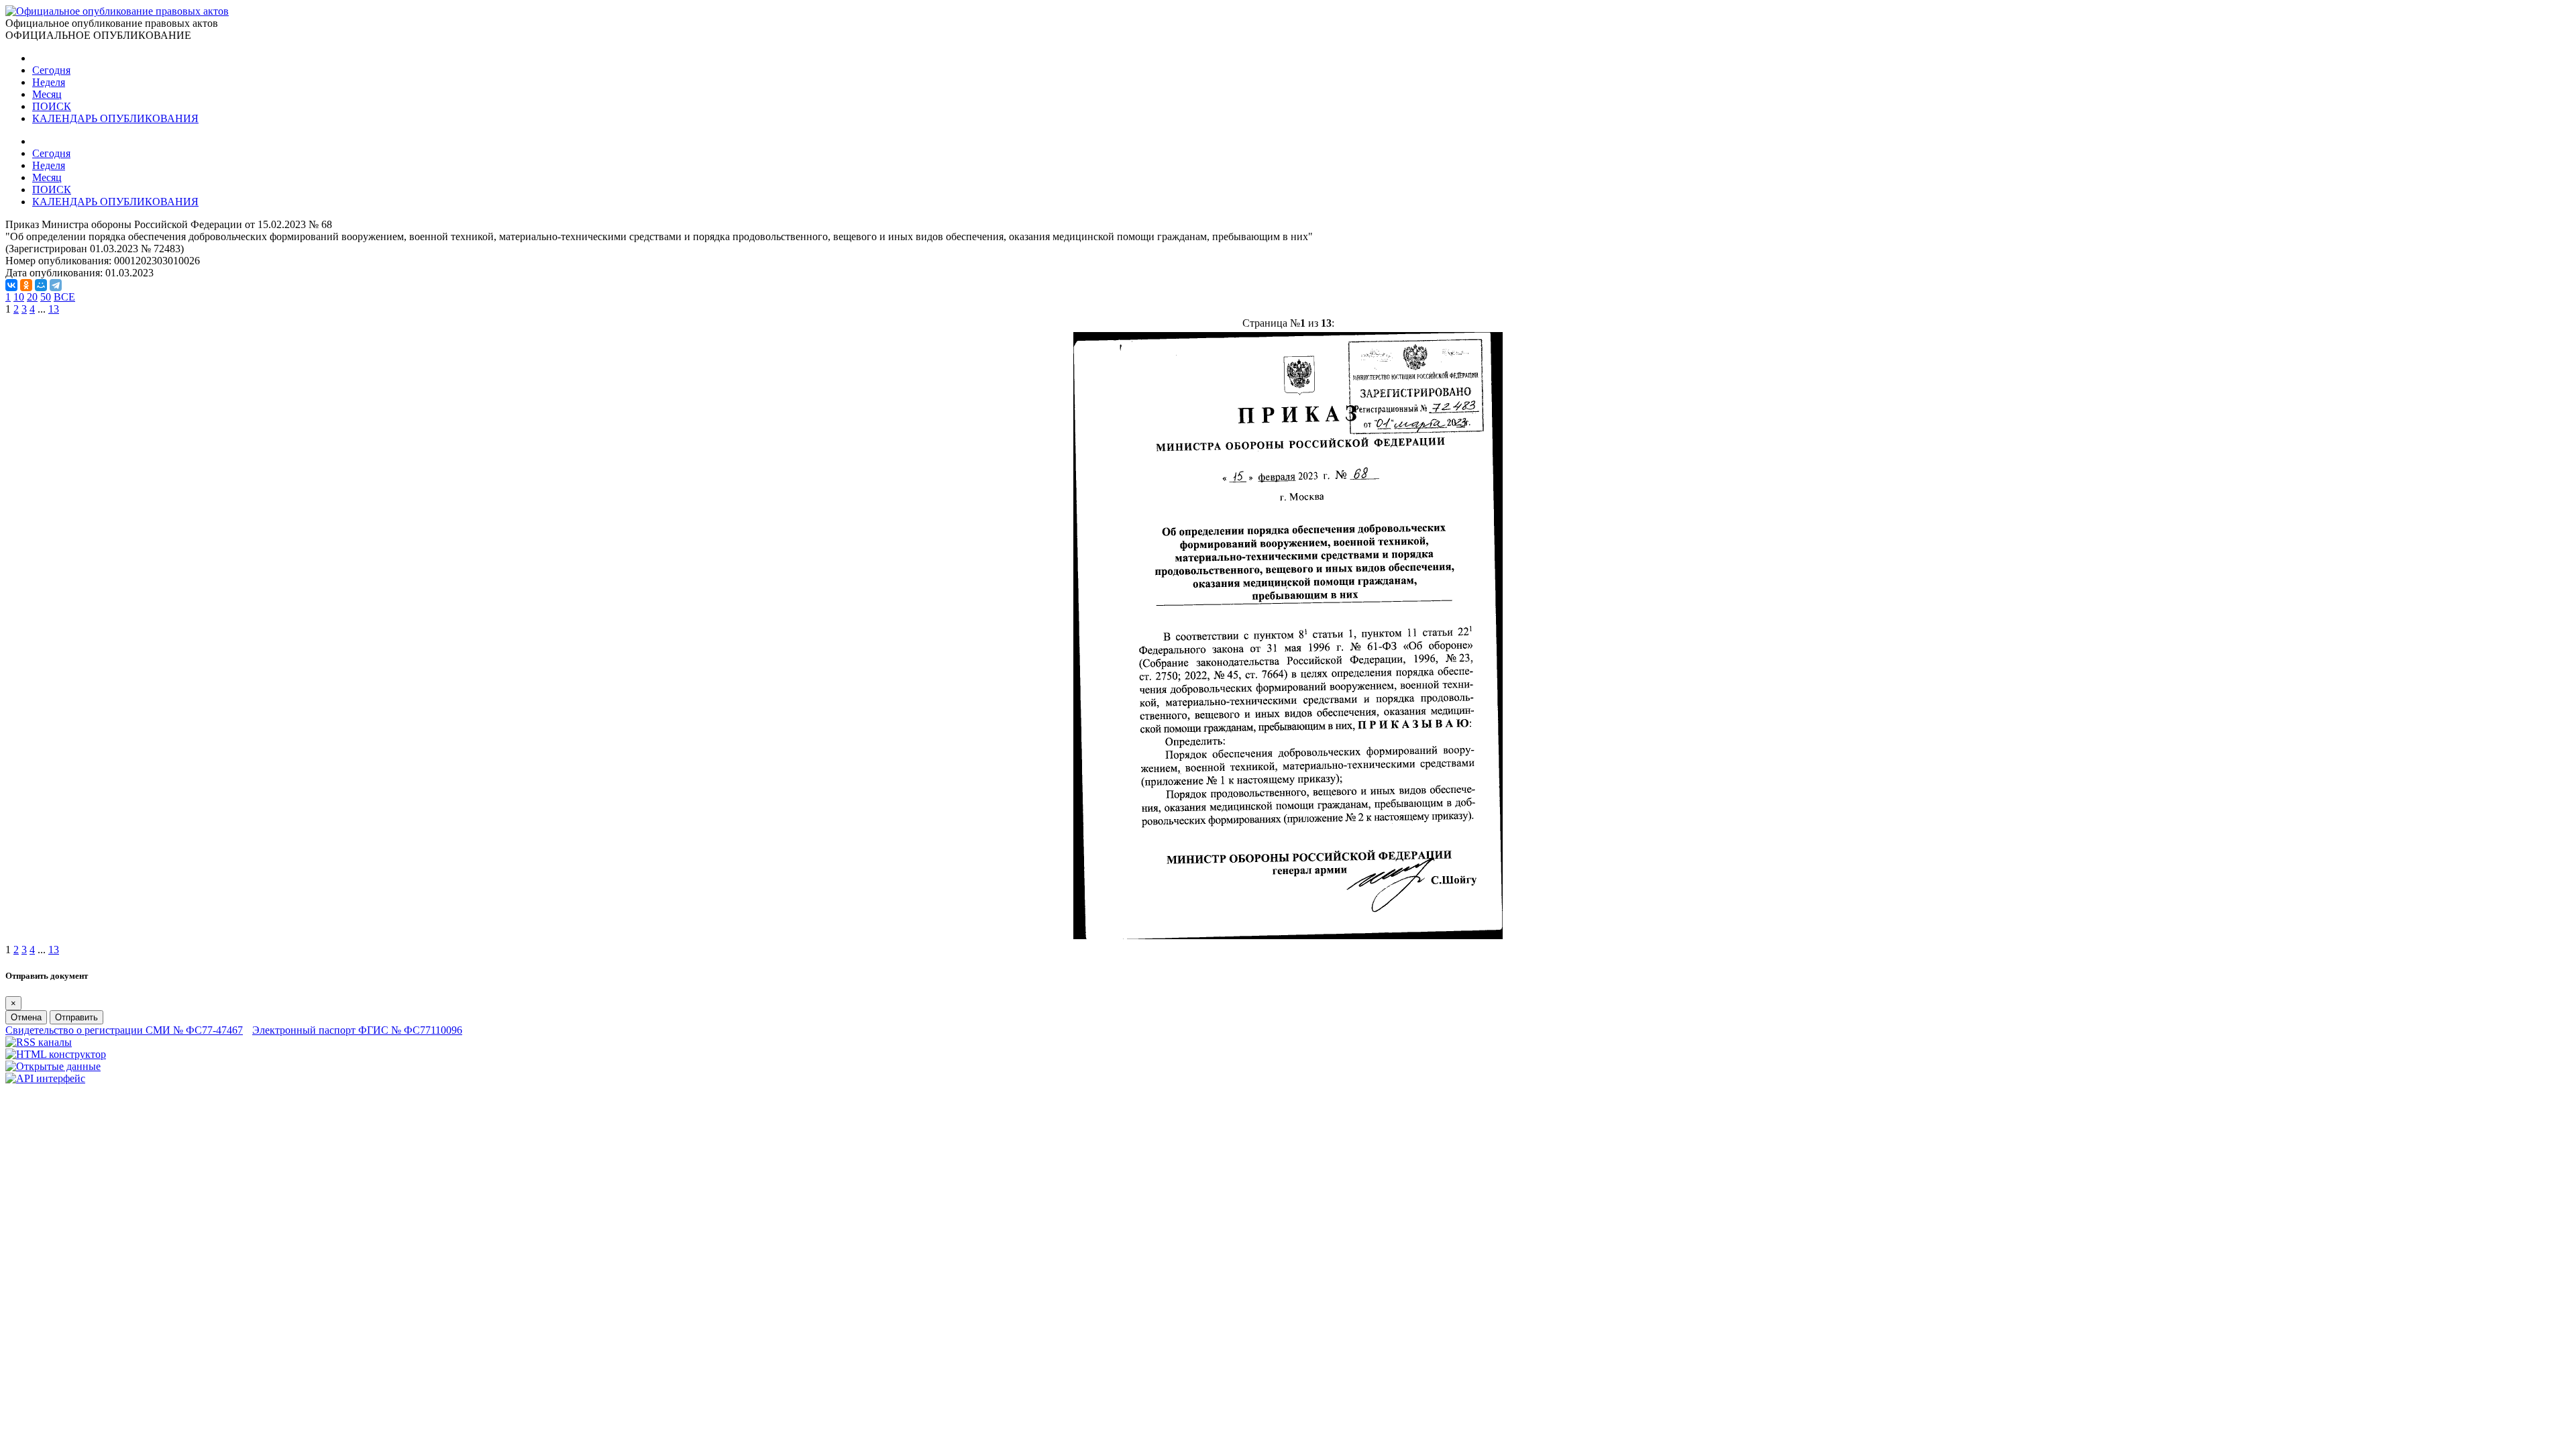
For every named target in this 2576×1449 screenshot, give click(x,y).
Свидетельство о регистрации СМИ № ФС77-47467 (124, 1030)
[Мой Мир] (41, 285)
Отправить (76, 1017)
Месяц (47, 94)
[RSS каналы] (39, 1042)
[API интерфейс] (45, 1078)
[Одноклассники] (26, 285)
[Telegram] (56, 285)
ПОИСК (52, 106)
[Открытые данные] (53, 1066)
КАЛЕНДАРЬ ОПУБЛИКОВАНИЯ (115, 118)
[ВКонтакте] (11, 285)
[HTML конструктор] (56, 1054)
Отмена (26, 1017)
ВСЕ (64, 297)
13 (54, 309)
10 (19, 297)
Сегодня (51, 70)
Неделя (49, 82)
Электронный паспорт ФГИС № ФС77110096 (357, 1030)
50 (46, 297)
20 (32, 297)
